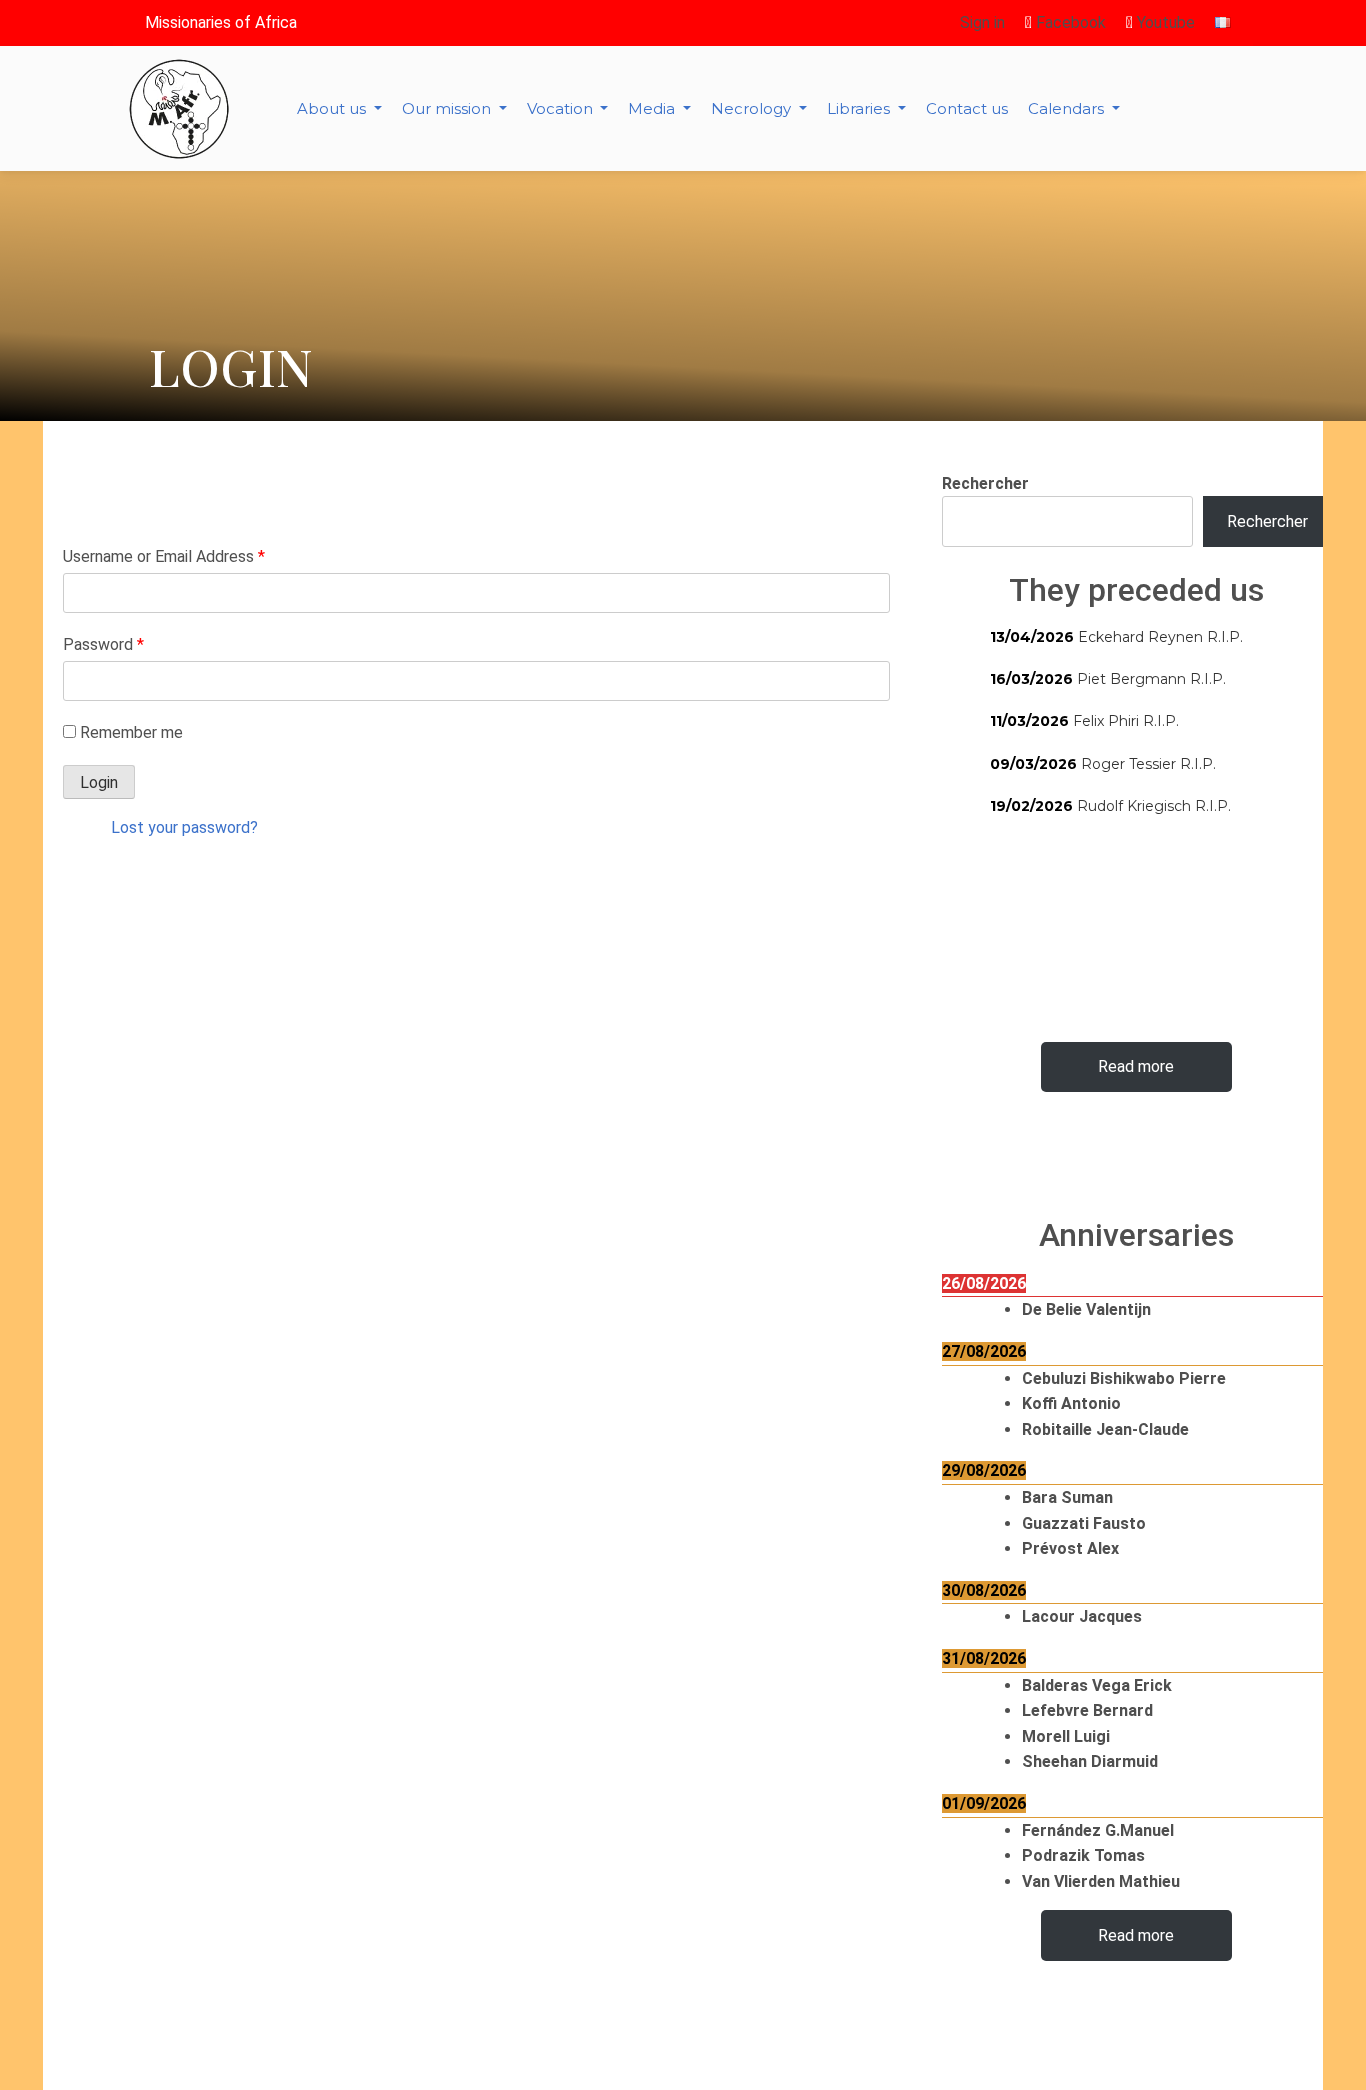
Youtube (1164, 22)
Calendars (1068, 108)
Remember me (131, 732)
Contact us (967, 108)
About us (333, 108)
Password (103, 644)
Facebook (1069, 22)
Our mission (448, 108)
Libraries (860, 108)
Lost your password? (184, 827)
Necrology (753, 108)
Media (653, 108)
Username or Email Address (164, 556)
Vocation (562, 108)
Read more (1136, 1066)
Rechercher (985, 483)
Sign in (982, 22)
